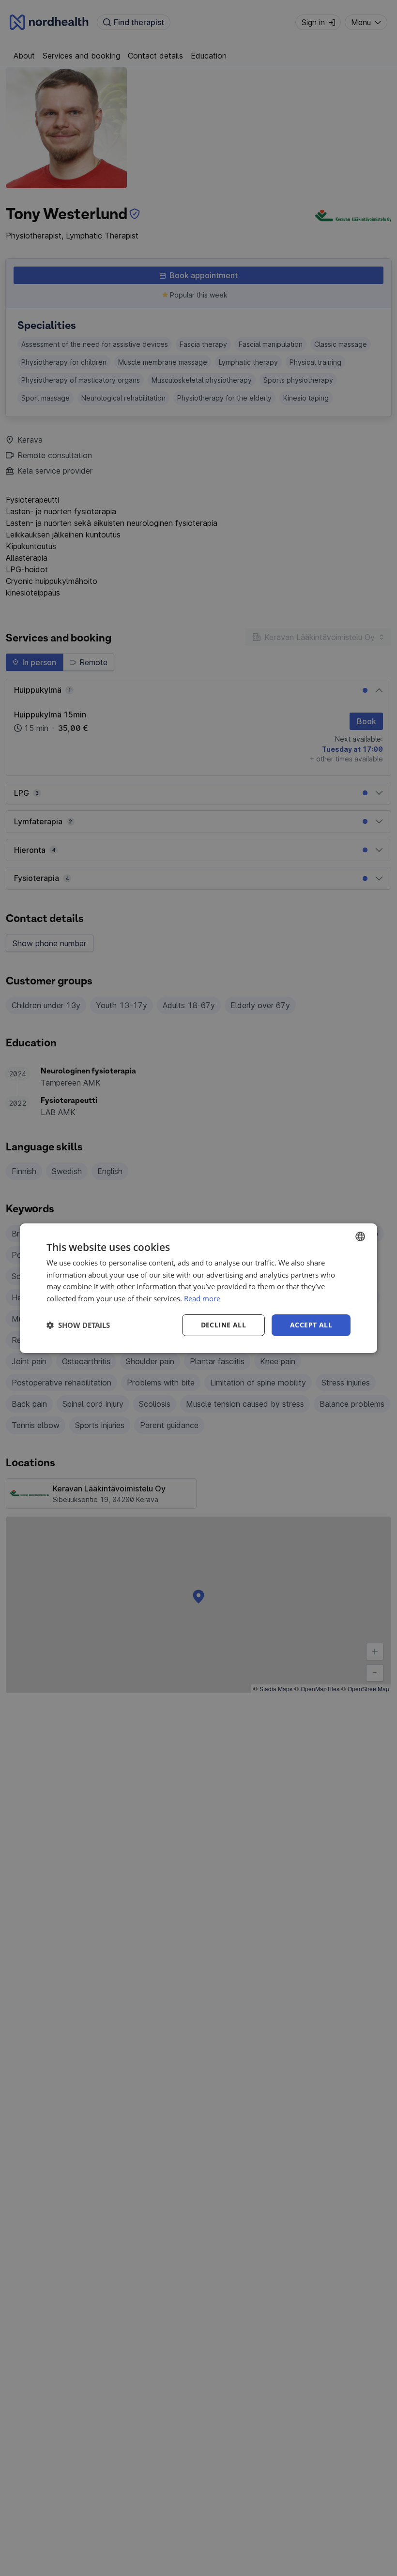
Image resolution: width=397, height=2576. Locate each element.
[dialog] (198, 1288)
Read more (202, 1298)
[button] (78, 1325)
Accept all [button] (311, 1325)
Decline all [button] (223, 1325)
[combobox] (360, 1236)
